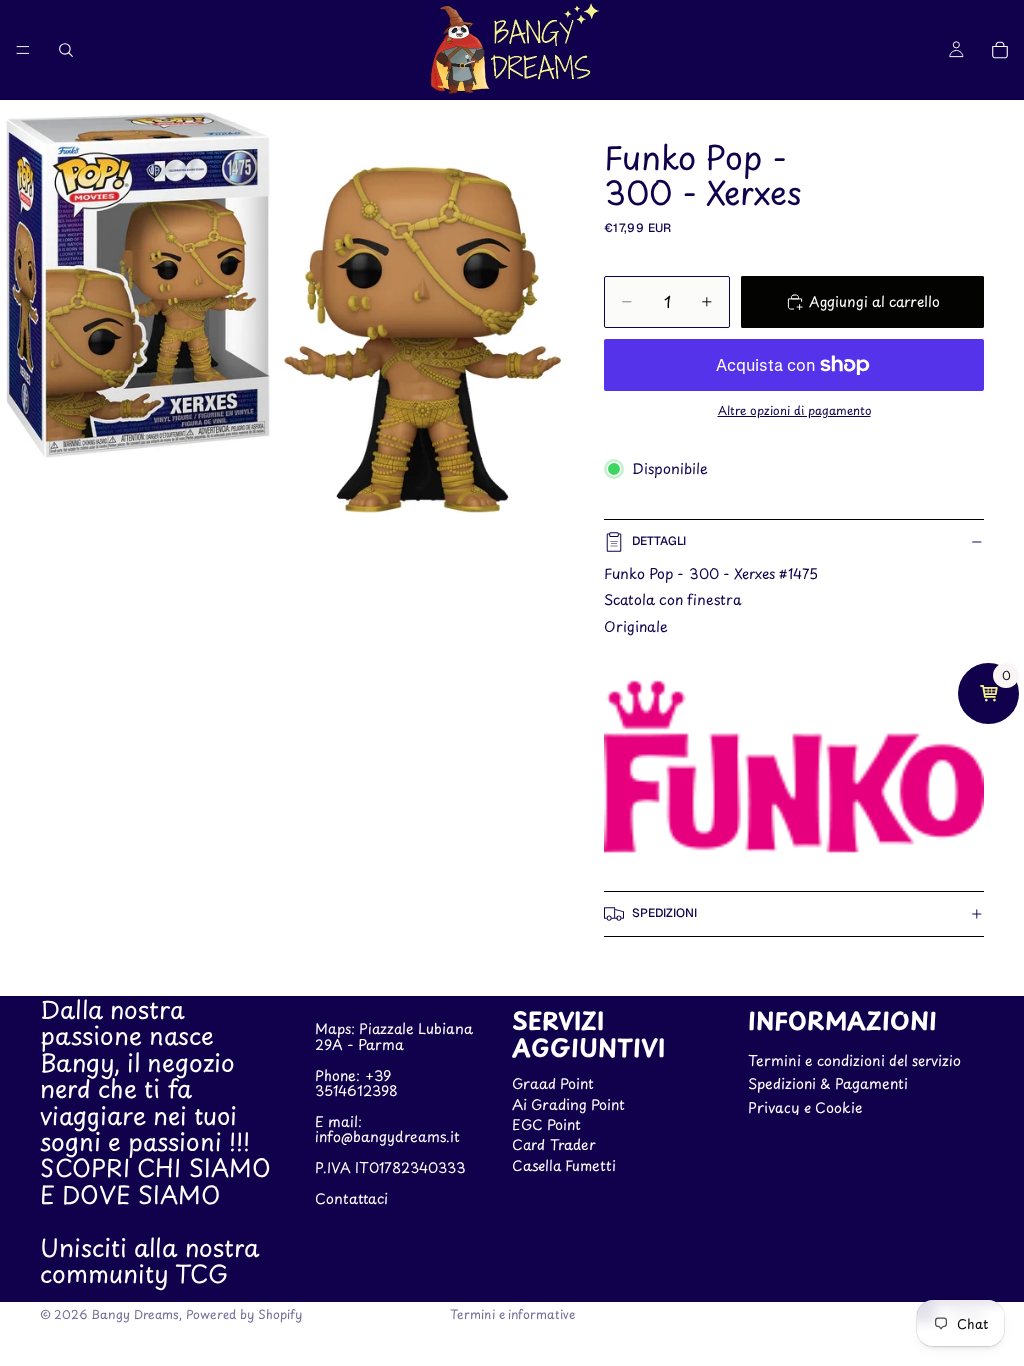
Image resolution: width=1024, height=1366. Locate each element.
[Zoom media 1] (282, 315)
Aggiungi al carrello (874, 301)
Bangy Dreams (135, 1314)
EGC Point (546, 1124)
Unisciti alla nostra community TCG (149, 1259)
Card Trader (554, 1144)
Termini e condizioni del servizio (854, 1059)
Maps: (337, 1028)
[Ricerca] (66, 50)
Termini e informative (512, 1314)
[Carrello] (1000, 50)
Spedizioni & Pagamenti (828, 1083)
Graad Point (553, 1083)
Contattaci (351, 1197)
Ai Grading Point (568, 1103)
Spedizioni (664, 913)
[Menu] (23, 50)
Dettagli (659, 541)
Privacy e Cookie (805, 1106)
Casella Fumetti (564, 1164)
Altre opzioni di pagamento (794, 410)
